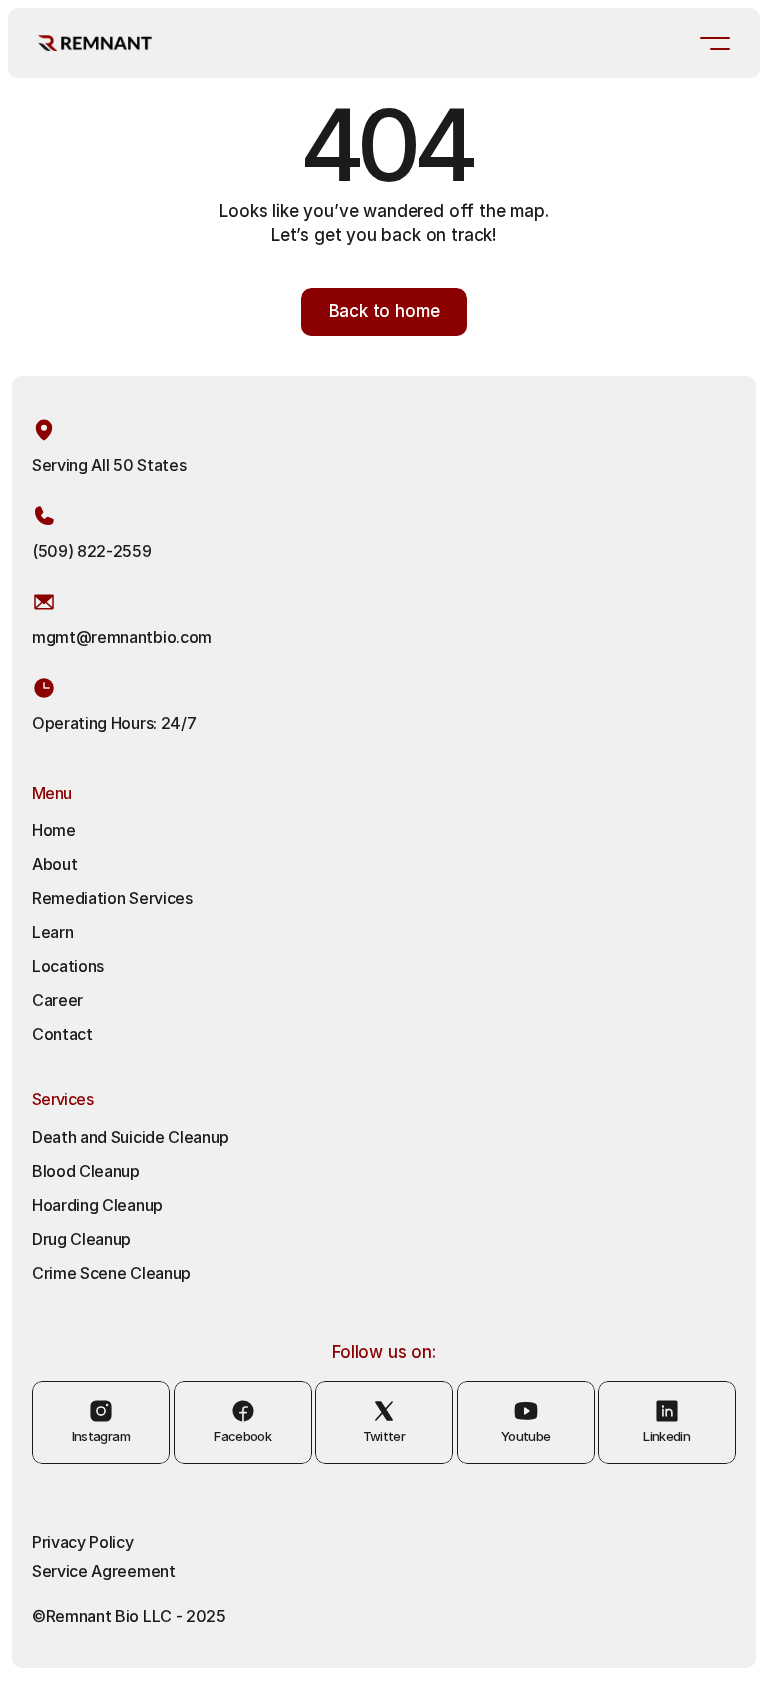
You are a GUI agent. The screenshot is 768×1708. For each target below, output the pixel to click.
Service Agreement (104, 1571)
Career (57, 1000)
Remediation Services (112, 898)
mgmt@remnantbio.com (122, 637)
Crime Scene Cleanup (111, 1273)
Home (54, 830)
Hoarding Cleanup (99, 1205)
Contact (62, 1034)
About (54, 864)
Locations (68, 966)
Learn (52, 932)
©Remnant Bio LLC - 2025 (129, 1616)
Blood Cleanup (86, 1171)
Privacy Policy (83, 1542)
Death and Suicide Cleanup (130, 1137)
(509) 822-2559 (92, 551)
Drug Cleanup (81, 1239)
